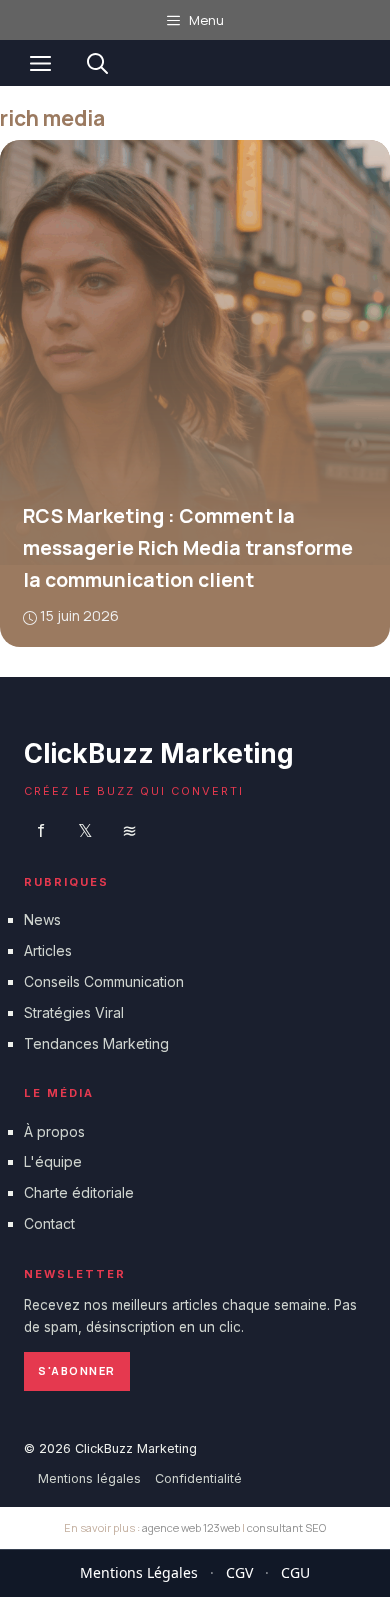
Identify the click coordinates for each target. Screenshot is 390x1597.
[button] (97, 63)
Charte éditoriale (79, 1192)
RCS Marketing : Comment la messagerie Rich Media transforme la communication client (188, 548)
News (42, 919)
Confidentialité (198, 1478)
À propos (54, 1131)
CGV (239, 1572)
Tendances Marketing (96, 1043)
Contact (49, 1223)
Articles (48, 950)
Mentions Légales (139, 1572)
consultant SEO (286, 1527)
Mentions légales (89, 1478)
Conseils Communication (104, 981)
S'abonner (77, 1370)
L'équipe (53, 1161)
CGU (295, 1572)
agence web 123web (191, 1527)
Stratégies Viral (74, 1012)
